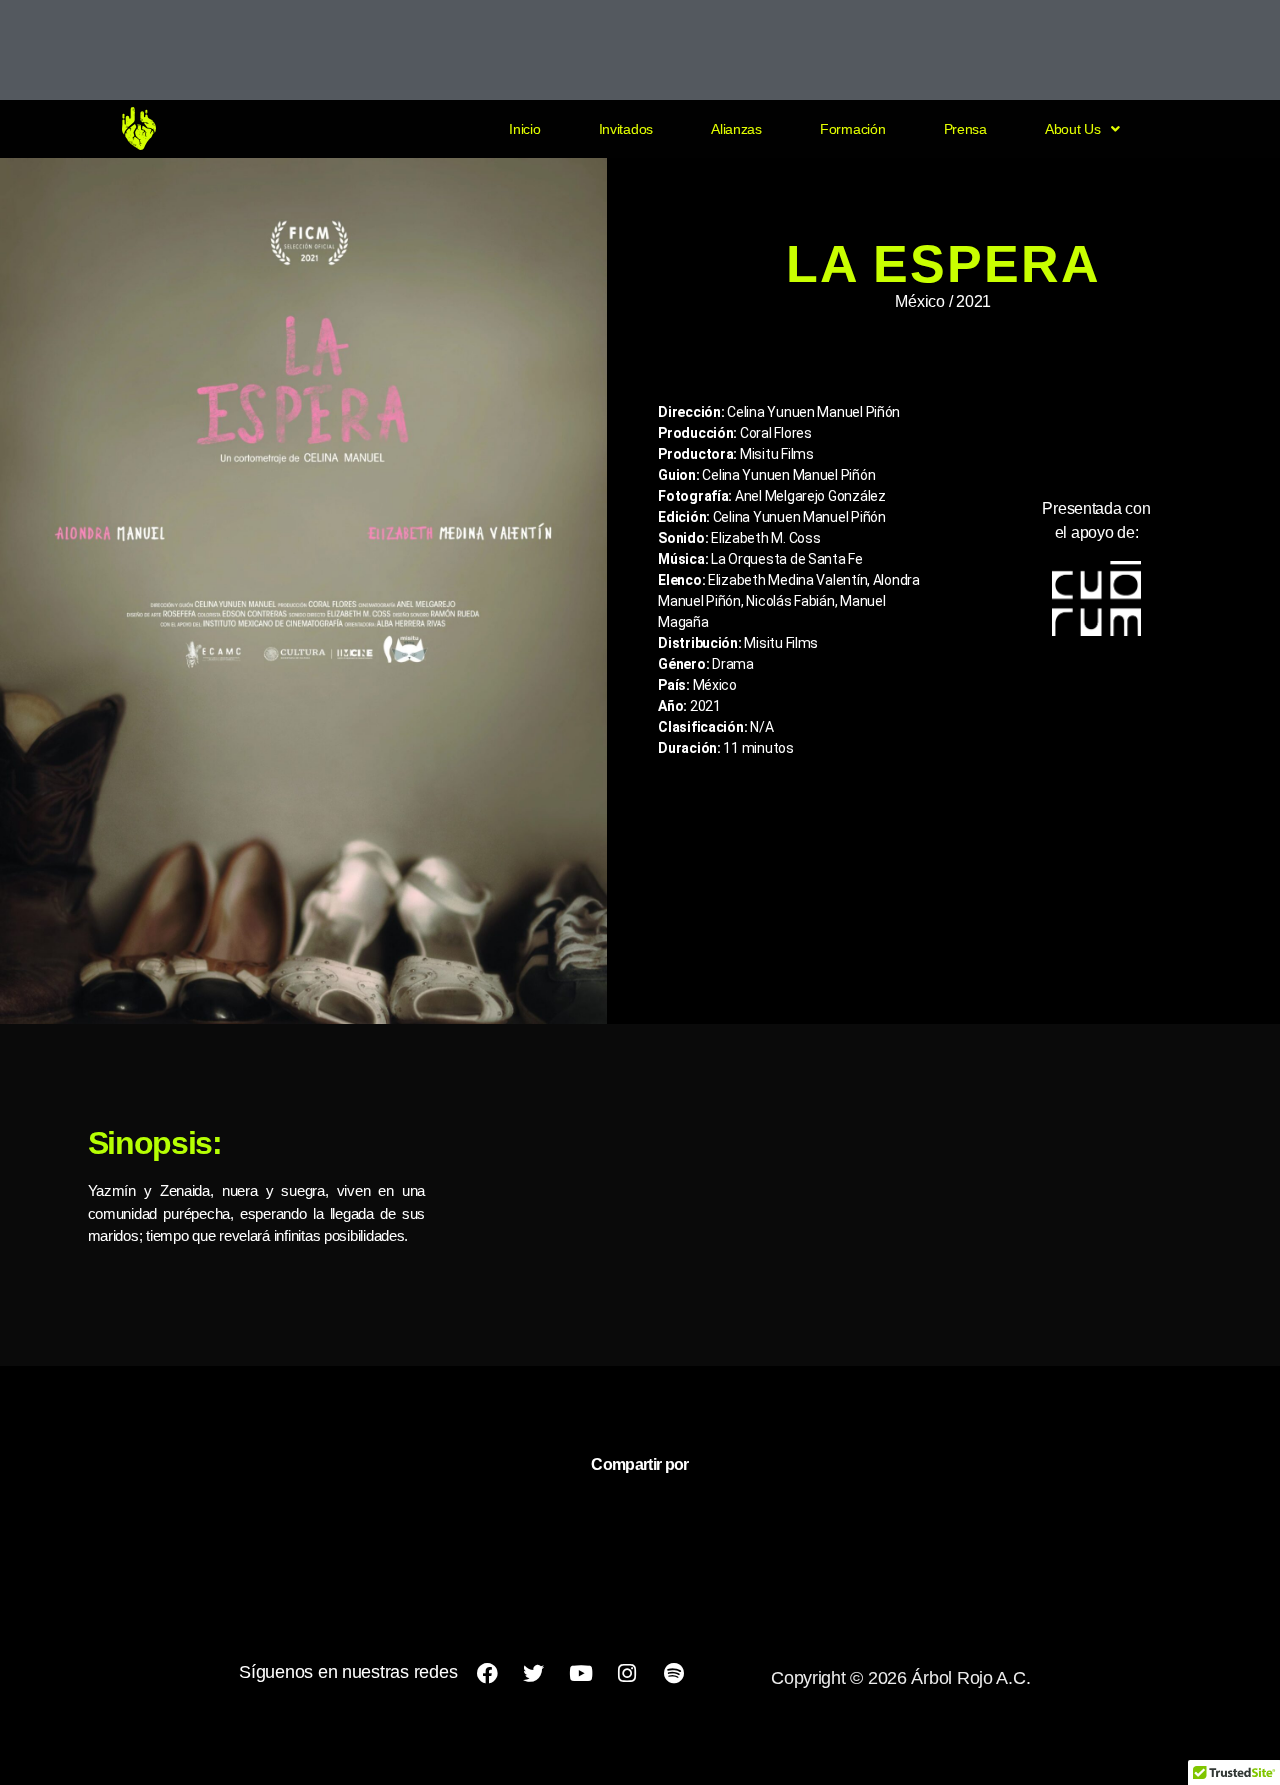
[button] (1082, 129)
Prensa (965, 129)
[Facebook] (487, 1674)
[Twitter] (534, 1674)
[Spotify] (674, 1674)
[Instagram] (627, 1674)
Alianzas (736, 129)
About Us (1073, 129)
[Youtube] (580, 1674)
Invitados (626, 129)
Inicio (524, 129)
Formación (853, 129)
